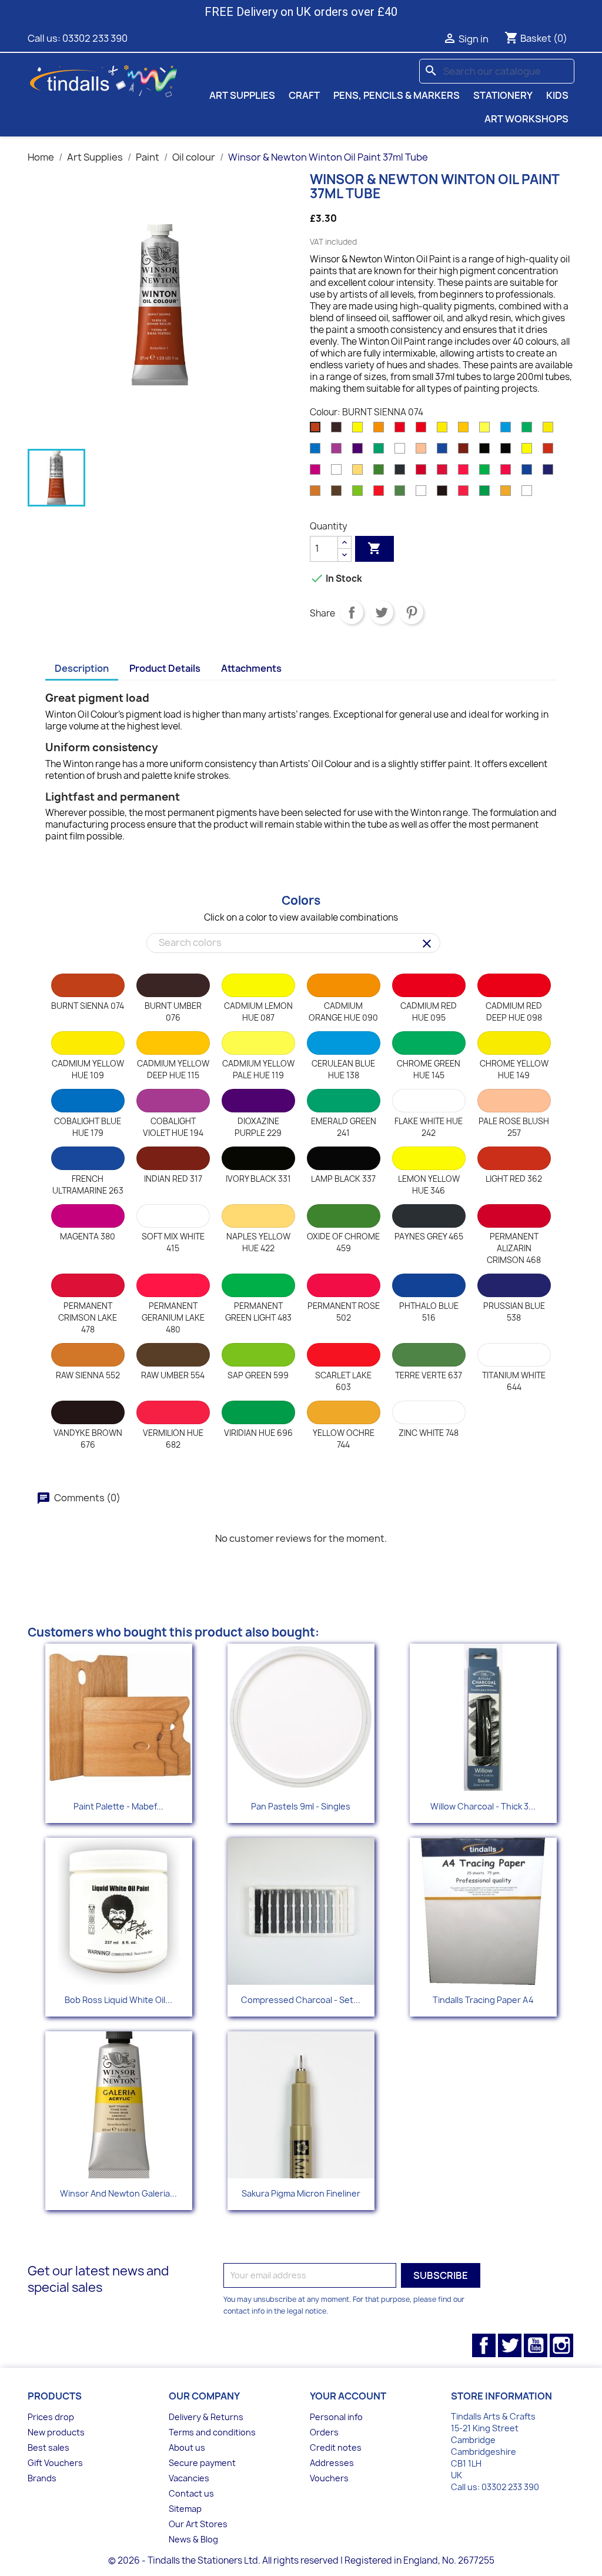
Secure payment (202, 2463)
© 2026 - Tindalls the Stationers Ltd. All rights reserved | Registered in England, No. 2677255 (301, 2560)
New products (56, 2432)
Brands (42, 2478)
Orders (324, 2432)
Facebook (484, 2345)
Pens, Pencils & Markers (397, 95)
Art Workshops (526, 119)
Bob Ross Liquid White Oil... (118, 2000)
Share (352, 612)
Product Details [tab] (165, 668)
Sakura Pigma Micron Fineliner (301, 2193)
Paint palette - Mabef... (118, 1806)
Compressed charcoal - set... (301, 2000)
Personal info (336, 2417)
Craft (304, 95)
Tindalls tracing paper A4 (483, 2000)
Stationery (503, 95)
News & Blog (193, 2539)
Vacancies (189, 2478)
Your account (348, 2396)
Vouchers (329, 2478)
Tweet (382, 612)
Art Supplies (242, 95)
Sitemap (185, 2509)
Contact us (191, 2493)
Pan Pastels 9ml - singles (301, 1806)
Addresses (332, 2463)
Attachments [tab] (251, 668)
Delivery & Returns (206, 2417)
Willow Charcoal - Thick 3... (483, 1806)
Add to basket (374, 548)
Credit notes (336, 2447)
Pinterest (412, 612)
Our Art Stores (198, 2524)
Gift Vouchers (55, 2463)
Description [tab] (82, 668)
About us (187, 2447)
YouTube (536, 2345)
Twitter (510, 2345)
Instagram (561, 2345)
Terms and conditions (212, 2432)
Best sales (49, 2447)
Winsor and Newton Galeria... (118, 2193)
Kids (557, 95)
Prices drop (51, 2417)
